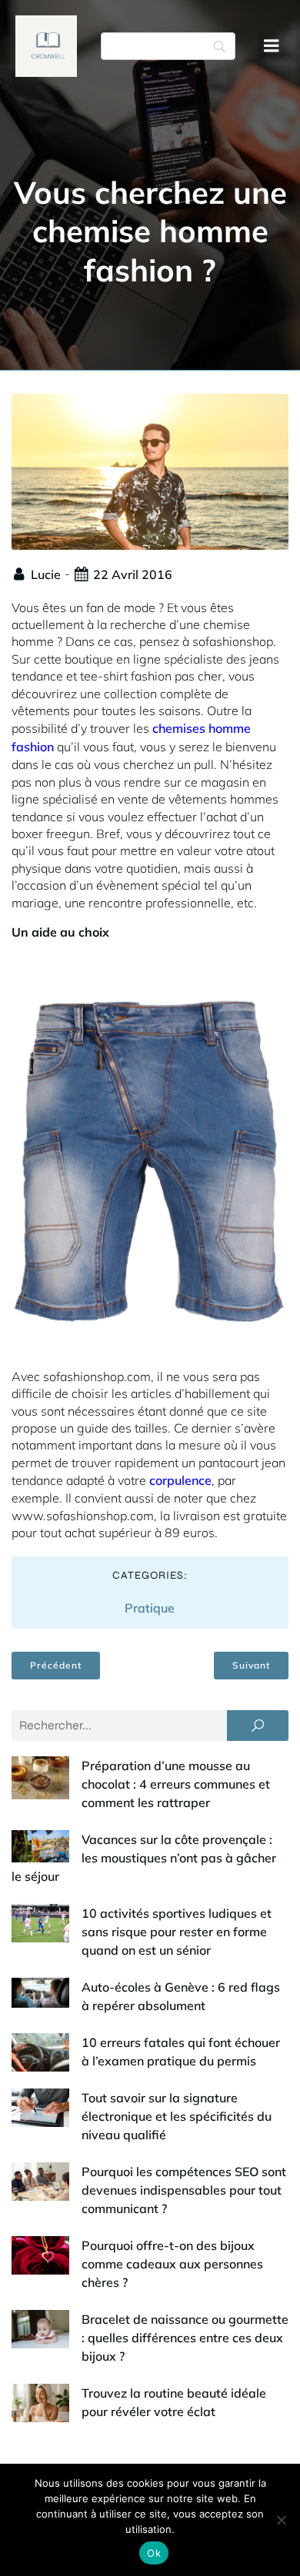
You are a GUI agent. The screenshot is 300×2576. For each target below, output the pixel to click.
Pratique (150, 1608)
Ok (154, 2553)
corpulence (180, 1480)
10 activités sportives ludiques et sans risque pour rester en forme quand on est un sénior (177, 1932)
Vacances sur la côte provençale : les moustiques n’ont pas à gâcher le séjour (144, 1858)
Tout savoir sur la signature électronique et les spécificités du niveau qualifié (177, 2116)
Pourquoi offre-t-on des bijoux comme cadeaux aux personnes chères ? (172, 2264)
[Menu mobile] (272, 46)
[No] (281, 2520)
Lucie (46, 574)
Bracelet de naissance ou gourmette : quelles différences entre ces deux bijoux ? (185, 2338)
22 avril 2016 (133, 574)
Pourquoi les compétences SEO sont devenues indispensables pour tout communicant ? (184, 2190)
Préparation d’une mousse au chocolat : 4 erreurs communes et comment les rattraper (176, 1784)
